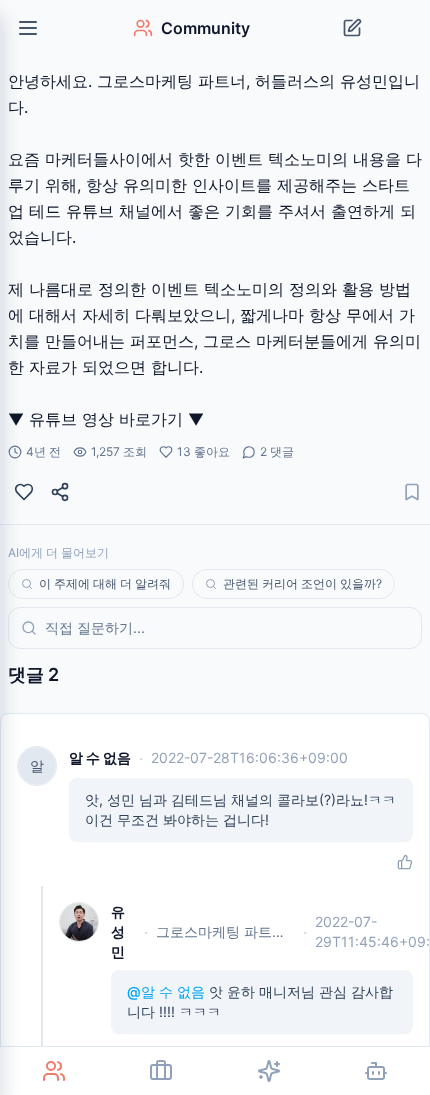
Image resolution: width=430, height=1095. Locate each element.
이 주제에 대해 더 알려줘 (105, 583)
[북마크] (412, 492)
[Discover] (269, 1071)
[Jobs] (162, 1071)
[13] (24, 492)
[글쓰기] (352, 28)
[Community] (54, 1071)
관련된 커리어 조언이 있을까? (302, 583)
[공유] (60, 492)
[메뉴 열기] (28, 28)
